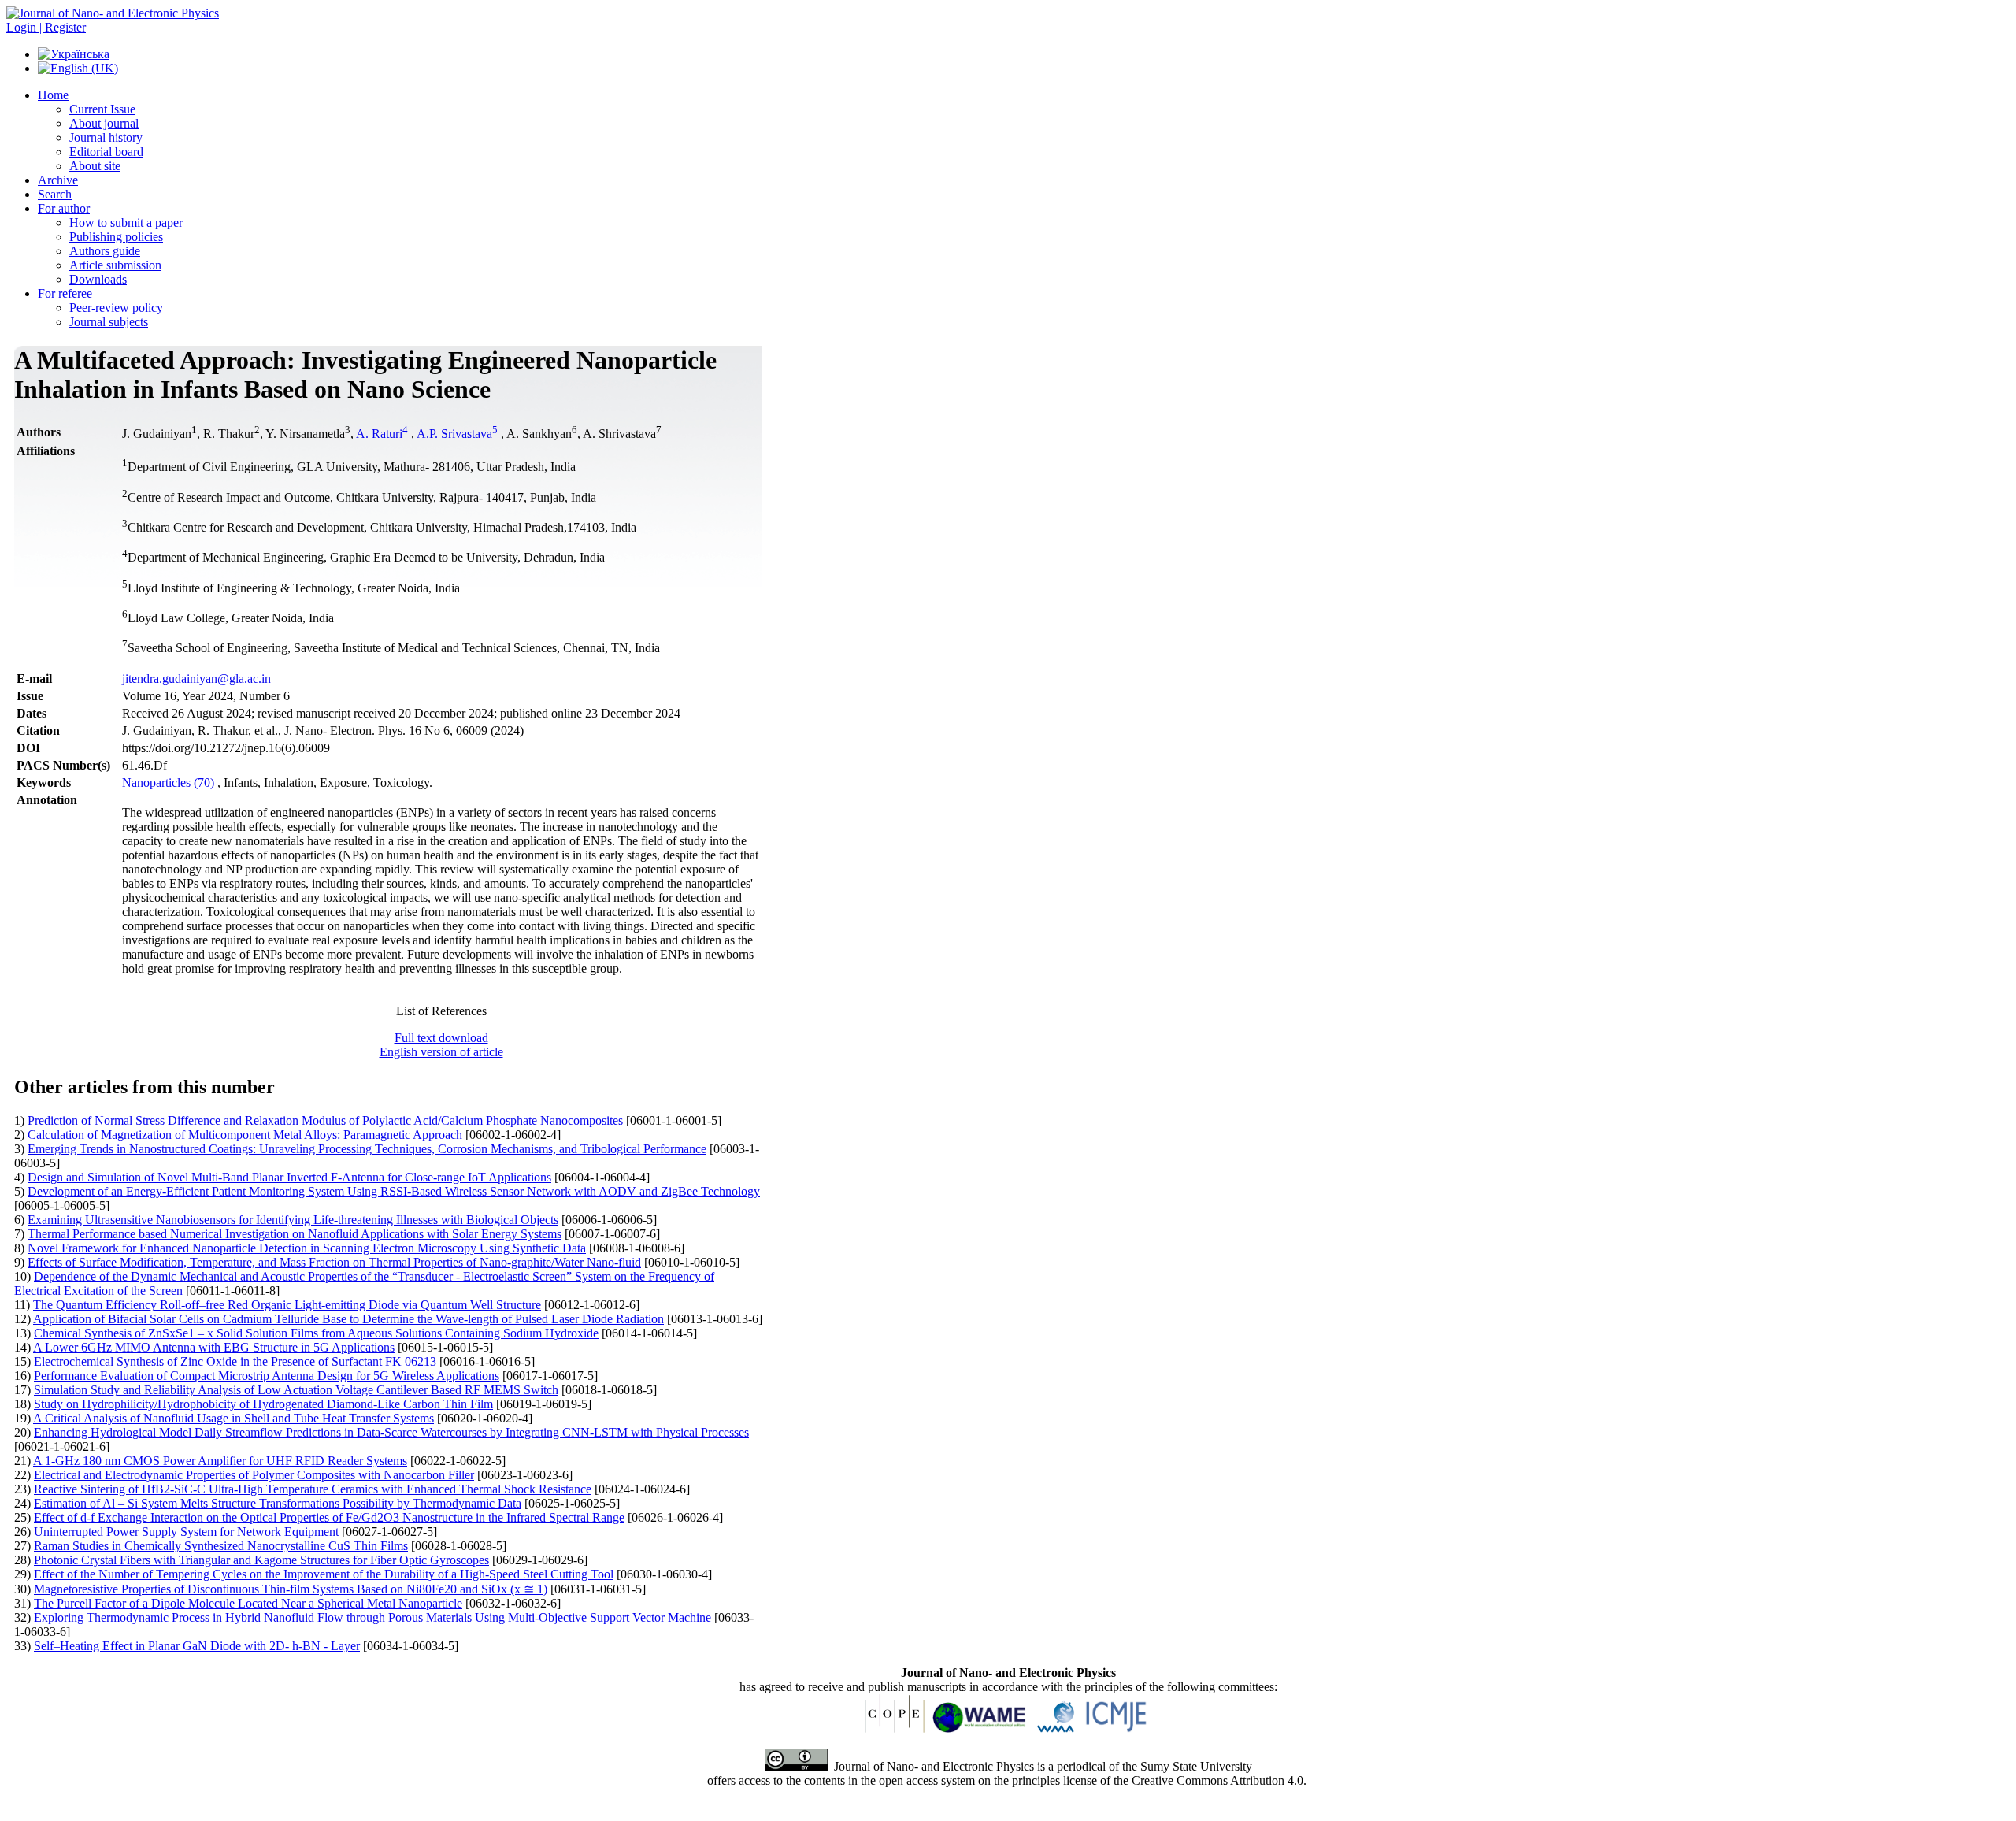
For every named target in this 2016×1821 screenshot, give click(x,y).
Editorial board (106, 152)
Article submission (115, 265)
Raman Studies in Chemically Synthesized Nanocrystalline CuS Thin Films (221, 1546)
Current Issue (102, 109)
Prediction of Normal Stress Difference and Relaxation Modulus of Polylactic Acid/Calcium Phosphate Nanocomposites (325, 1120)
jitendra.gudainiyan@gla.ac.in (196, 679)
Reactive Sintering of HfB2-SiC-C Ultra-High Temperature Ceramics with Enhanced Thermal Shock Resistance (313, 1489)
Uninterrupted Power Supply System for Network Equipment (186, 1532)
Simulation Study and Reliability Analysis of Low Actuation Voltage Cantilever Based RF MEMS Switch (296, 1390)
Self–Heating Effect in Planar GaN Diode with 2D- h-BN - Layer (197, 1646)
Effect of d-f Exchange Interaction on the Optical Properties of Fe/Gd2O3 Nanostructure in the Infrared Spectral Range (329, 1517)
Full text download (441, 1038)
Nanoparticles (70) (170, 783)
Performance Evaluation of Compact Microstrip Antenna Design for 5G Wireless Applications (267, 1376)
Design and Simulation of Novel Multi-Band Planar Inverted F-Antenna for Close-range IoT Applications (289, 1177)
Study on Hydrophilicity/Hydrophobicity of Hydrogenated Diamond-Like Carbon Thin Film (263, 1404)
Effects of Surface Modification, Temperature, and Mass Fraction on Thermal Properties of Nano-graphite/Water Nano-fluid (334, 1262)
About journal (104, 123)
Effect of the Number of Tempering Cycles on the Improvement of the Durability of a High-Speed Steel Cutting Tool (324, 1574)
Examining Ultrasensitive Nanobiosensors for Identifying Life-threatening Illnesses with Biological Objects (293, 1220)
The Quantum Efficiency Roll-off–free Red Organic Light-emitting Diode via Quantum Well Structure (287, 1305)
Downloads (98, 279)
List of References (441, 1011)
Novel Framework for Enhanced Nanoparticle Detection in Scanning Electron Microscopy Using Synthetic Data (307, 1248)
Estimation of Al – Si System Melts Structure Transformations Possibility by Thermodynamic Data (278, 1503)
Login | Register (46, 27)
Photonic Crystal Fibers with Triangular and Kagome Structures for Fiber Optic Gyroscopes (261, 1560)
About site (95, 166)
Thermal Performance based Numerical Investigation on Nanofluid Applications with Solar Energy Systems (295, 1234)
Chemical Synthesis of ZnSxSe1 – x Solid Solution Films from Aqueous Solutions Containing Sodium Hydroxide (316, 1333)
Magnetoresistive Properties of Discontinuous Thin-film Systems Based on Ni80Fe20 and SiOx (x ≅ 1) (291, 1589)
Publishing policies (116, 237)
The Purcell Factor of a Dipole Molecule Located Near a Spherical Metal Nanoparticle (248, 1603)
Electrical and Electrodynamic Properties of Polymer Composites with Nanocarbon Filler (254, 1475)
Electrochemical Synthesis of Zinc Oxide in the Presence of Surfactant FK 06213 (235, 1361)
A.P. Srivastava (457, 434)
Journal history (106, 137)
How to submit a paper (126, 223)
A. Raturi (382, 434)
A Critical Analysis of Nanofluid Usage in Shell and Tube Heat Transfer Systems (233, 1418)
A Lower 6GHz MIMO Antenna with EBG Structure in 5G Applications (214, 1347)
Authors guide (105, 251)
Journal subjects (109, 322)
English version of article (441, 1052)
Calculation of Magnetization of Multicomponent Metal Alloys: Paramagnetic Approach (245, 1135)
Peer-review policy (116, 308)
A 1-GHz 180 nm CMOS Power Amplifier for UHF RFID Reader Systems (220, 1461)
